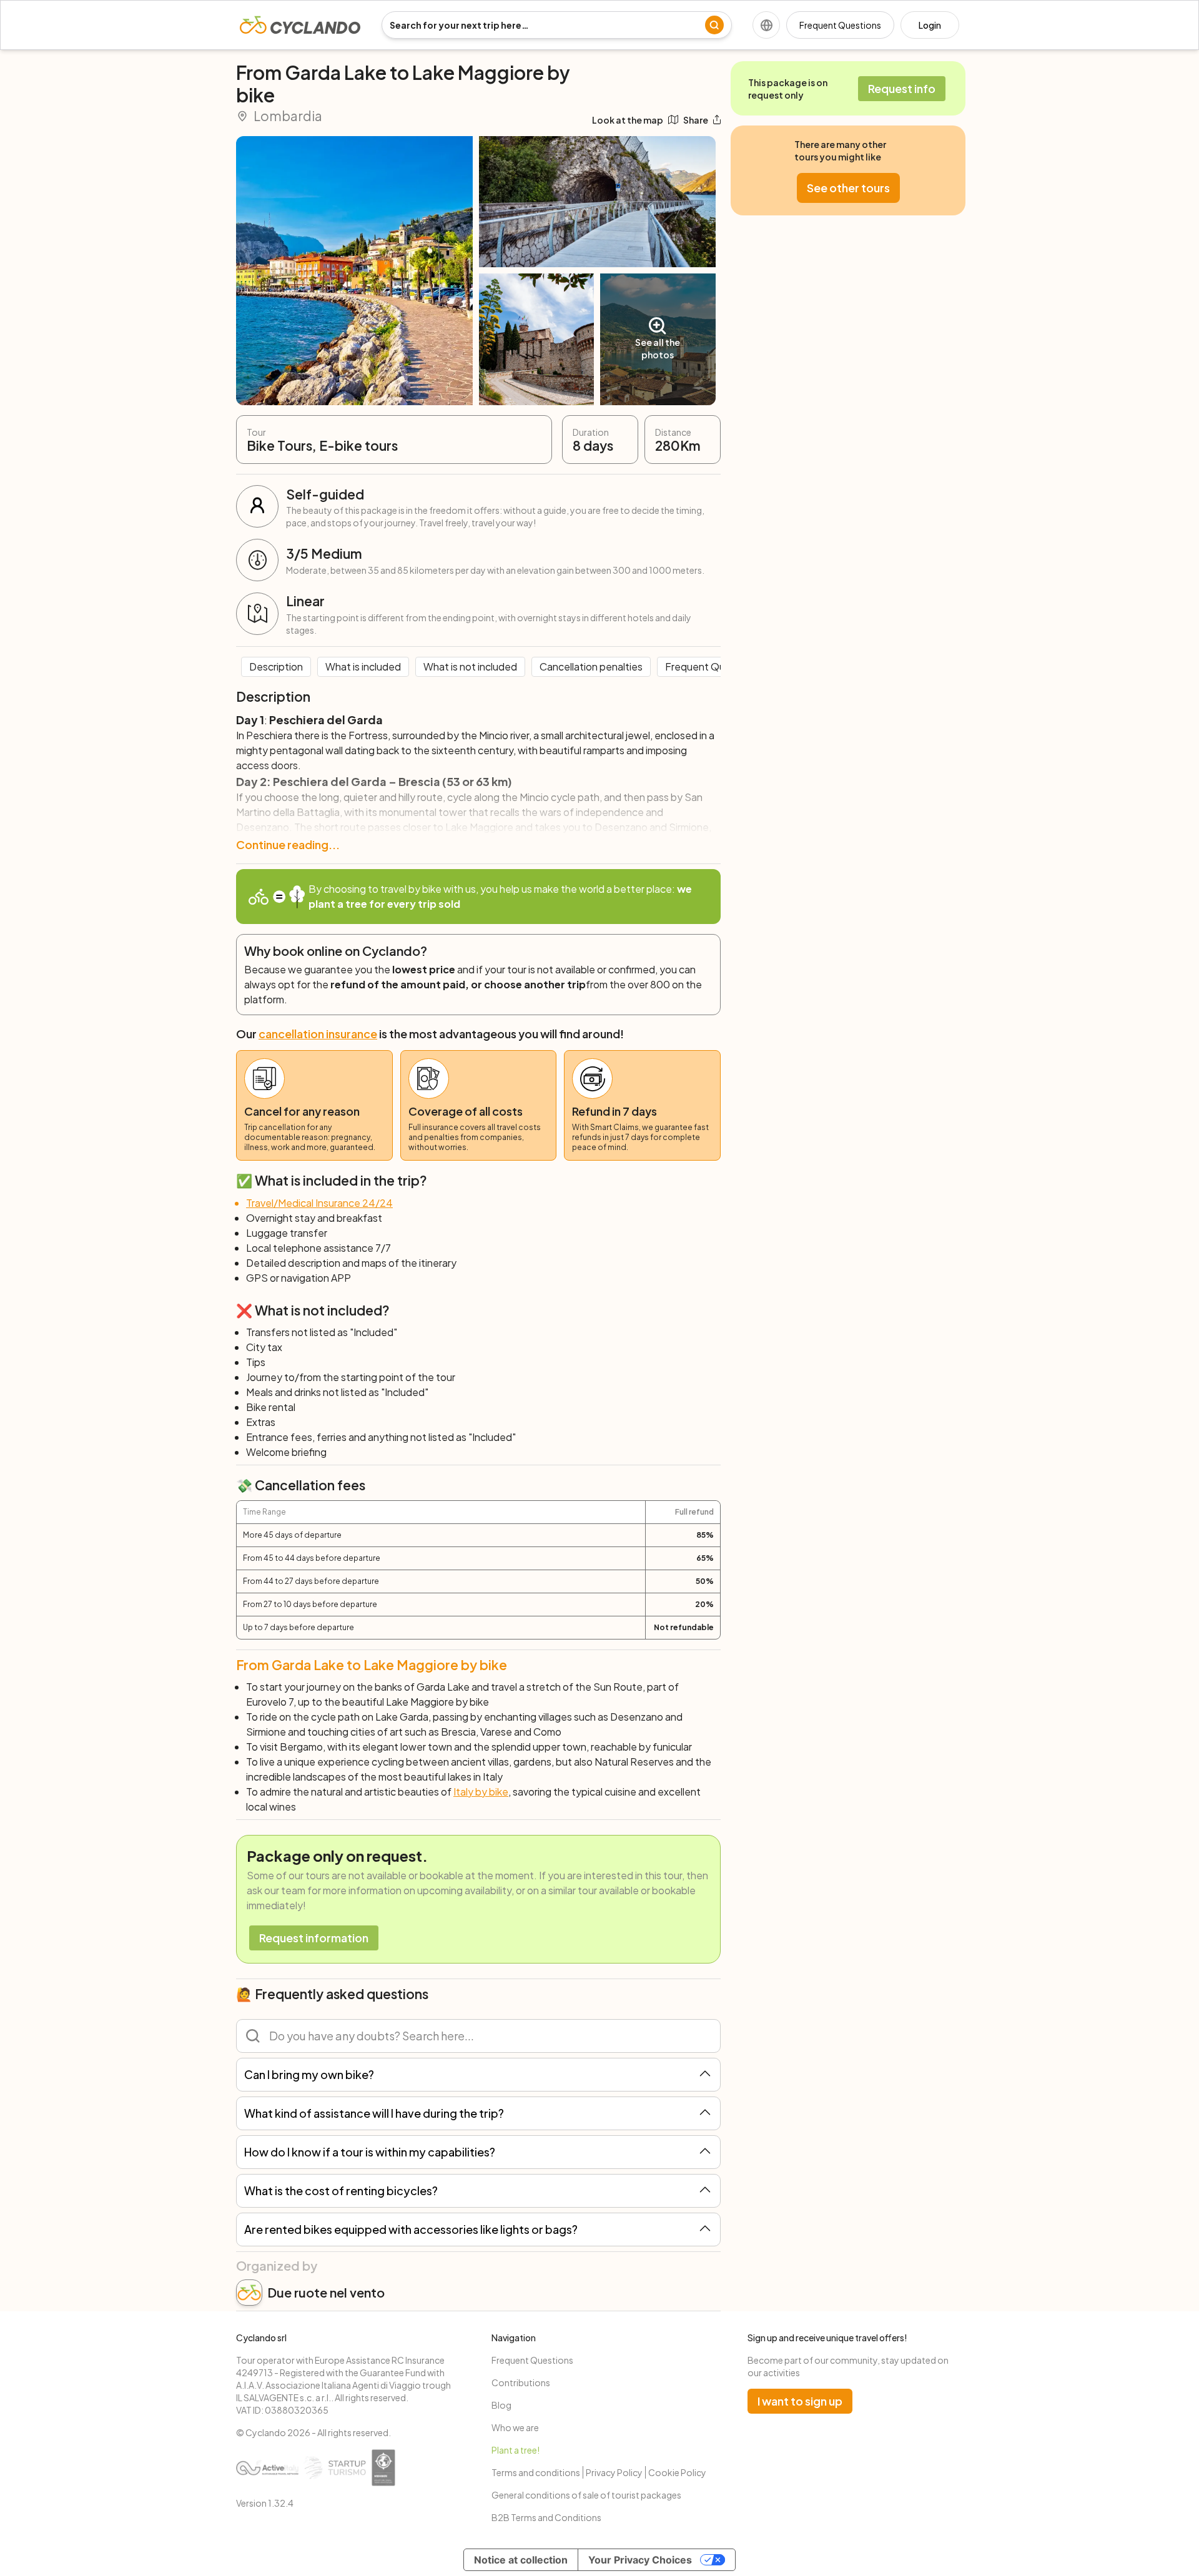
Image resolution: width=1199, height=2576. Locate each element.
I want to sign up (800, 2401)
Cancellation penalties (591, 666)
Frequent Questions (840, 25)
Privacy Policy (614, 2472)
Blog (501, 2405)
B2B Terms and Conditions (546, 2517)
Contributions (521, 2382)
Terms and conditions (536, 2472)
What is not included (470, 666)
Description (276, 666)
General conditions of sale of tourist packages (586, 2495)
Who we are (515, 2427)
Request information (314, 1938)
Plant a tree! (516, 2450)
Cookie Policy (677, 2472)
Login (930, 25)
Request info (902, 88)
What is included (363, 666)
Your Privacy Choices (640, 2560)
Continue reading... (288, 844)
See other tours (848, 188)
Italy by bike (481, 1792)
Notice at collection (521, 2560)
